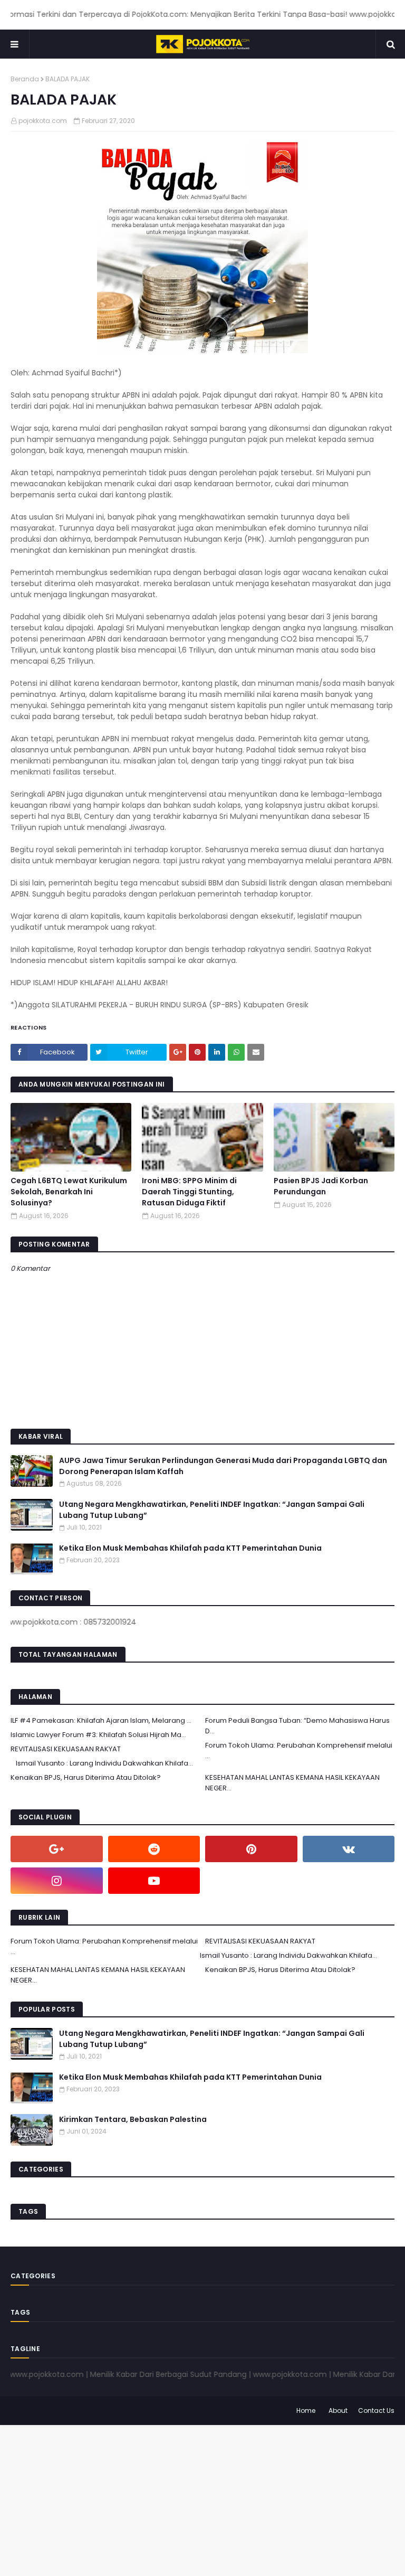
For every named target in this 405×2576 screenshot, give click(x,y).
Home (306, 2410)
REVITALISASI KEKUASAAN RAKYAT (66, 1749)
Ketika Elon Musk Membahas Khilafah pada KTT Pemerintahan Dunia (190, 1548)
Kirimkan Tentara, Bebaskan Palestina (133, 2119)
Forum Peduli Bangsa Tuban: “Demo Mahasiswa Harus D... (297, 1726)
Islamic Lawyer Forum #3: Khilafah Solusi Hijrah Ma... (98, 1735)
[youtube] (154, 1881)
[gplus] (57, 1849)
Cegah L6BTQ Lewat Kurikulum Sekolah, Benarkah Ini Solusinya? (69, 1192)
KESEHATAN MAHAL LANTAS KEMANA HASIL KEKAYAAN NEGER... (292, 1783)
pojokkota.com (43, 121)
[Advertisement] (202, 2499)
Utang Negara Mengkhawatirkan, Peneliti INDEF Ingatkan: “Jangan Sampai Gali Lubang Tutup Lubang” (212, 1510)
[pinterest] (251, 1849)
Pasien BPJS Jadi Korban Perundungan (321, 1186)
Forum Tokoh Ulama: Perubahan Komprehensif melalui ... (299, 1751)
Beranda (25, 79)
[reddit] (154, 1849)
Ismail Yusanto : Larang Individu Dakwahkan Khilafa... (104, 1763)
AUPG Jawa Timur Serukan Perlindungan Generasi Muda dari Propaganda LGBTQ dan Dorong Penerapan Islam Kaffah (223, 1466)
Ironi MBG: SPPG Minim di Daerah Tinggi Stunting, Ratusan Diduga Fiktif (189, 1192)
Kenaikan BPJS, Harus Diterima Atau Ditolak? (86, 1777)
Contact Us (376, 2410)
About (338, 2410)
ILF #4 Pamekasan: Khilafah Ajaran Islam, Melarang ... (101, 1720)
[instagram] (57, 1881)
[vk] (349, 1849)
